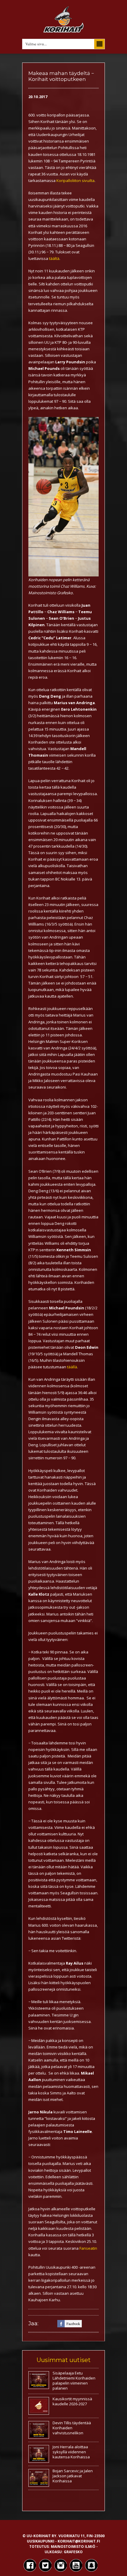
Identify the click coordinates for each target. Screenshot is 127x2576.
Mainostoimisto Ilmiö (73, 2547)
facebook (73, 2323)
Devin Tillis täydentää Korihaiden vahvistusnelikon (72, 2428)
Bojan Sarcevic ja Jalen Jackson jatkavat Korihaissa (73, 2476)
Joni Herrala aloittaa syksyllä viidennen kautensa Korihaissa (71, 2452)
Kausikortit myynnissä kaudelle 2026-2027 (72, 2401)
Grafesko (73, 2552)
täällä (72, 1367)
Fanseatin (88, 2248)
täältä (54, 258)
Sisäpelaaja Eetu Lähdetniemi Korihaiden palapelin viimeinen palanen (74, 2381)
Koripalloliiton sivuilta (75, 180)
